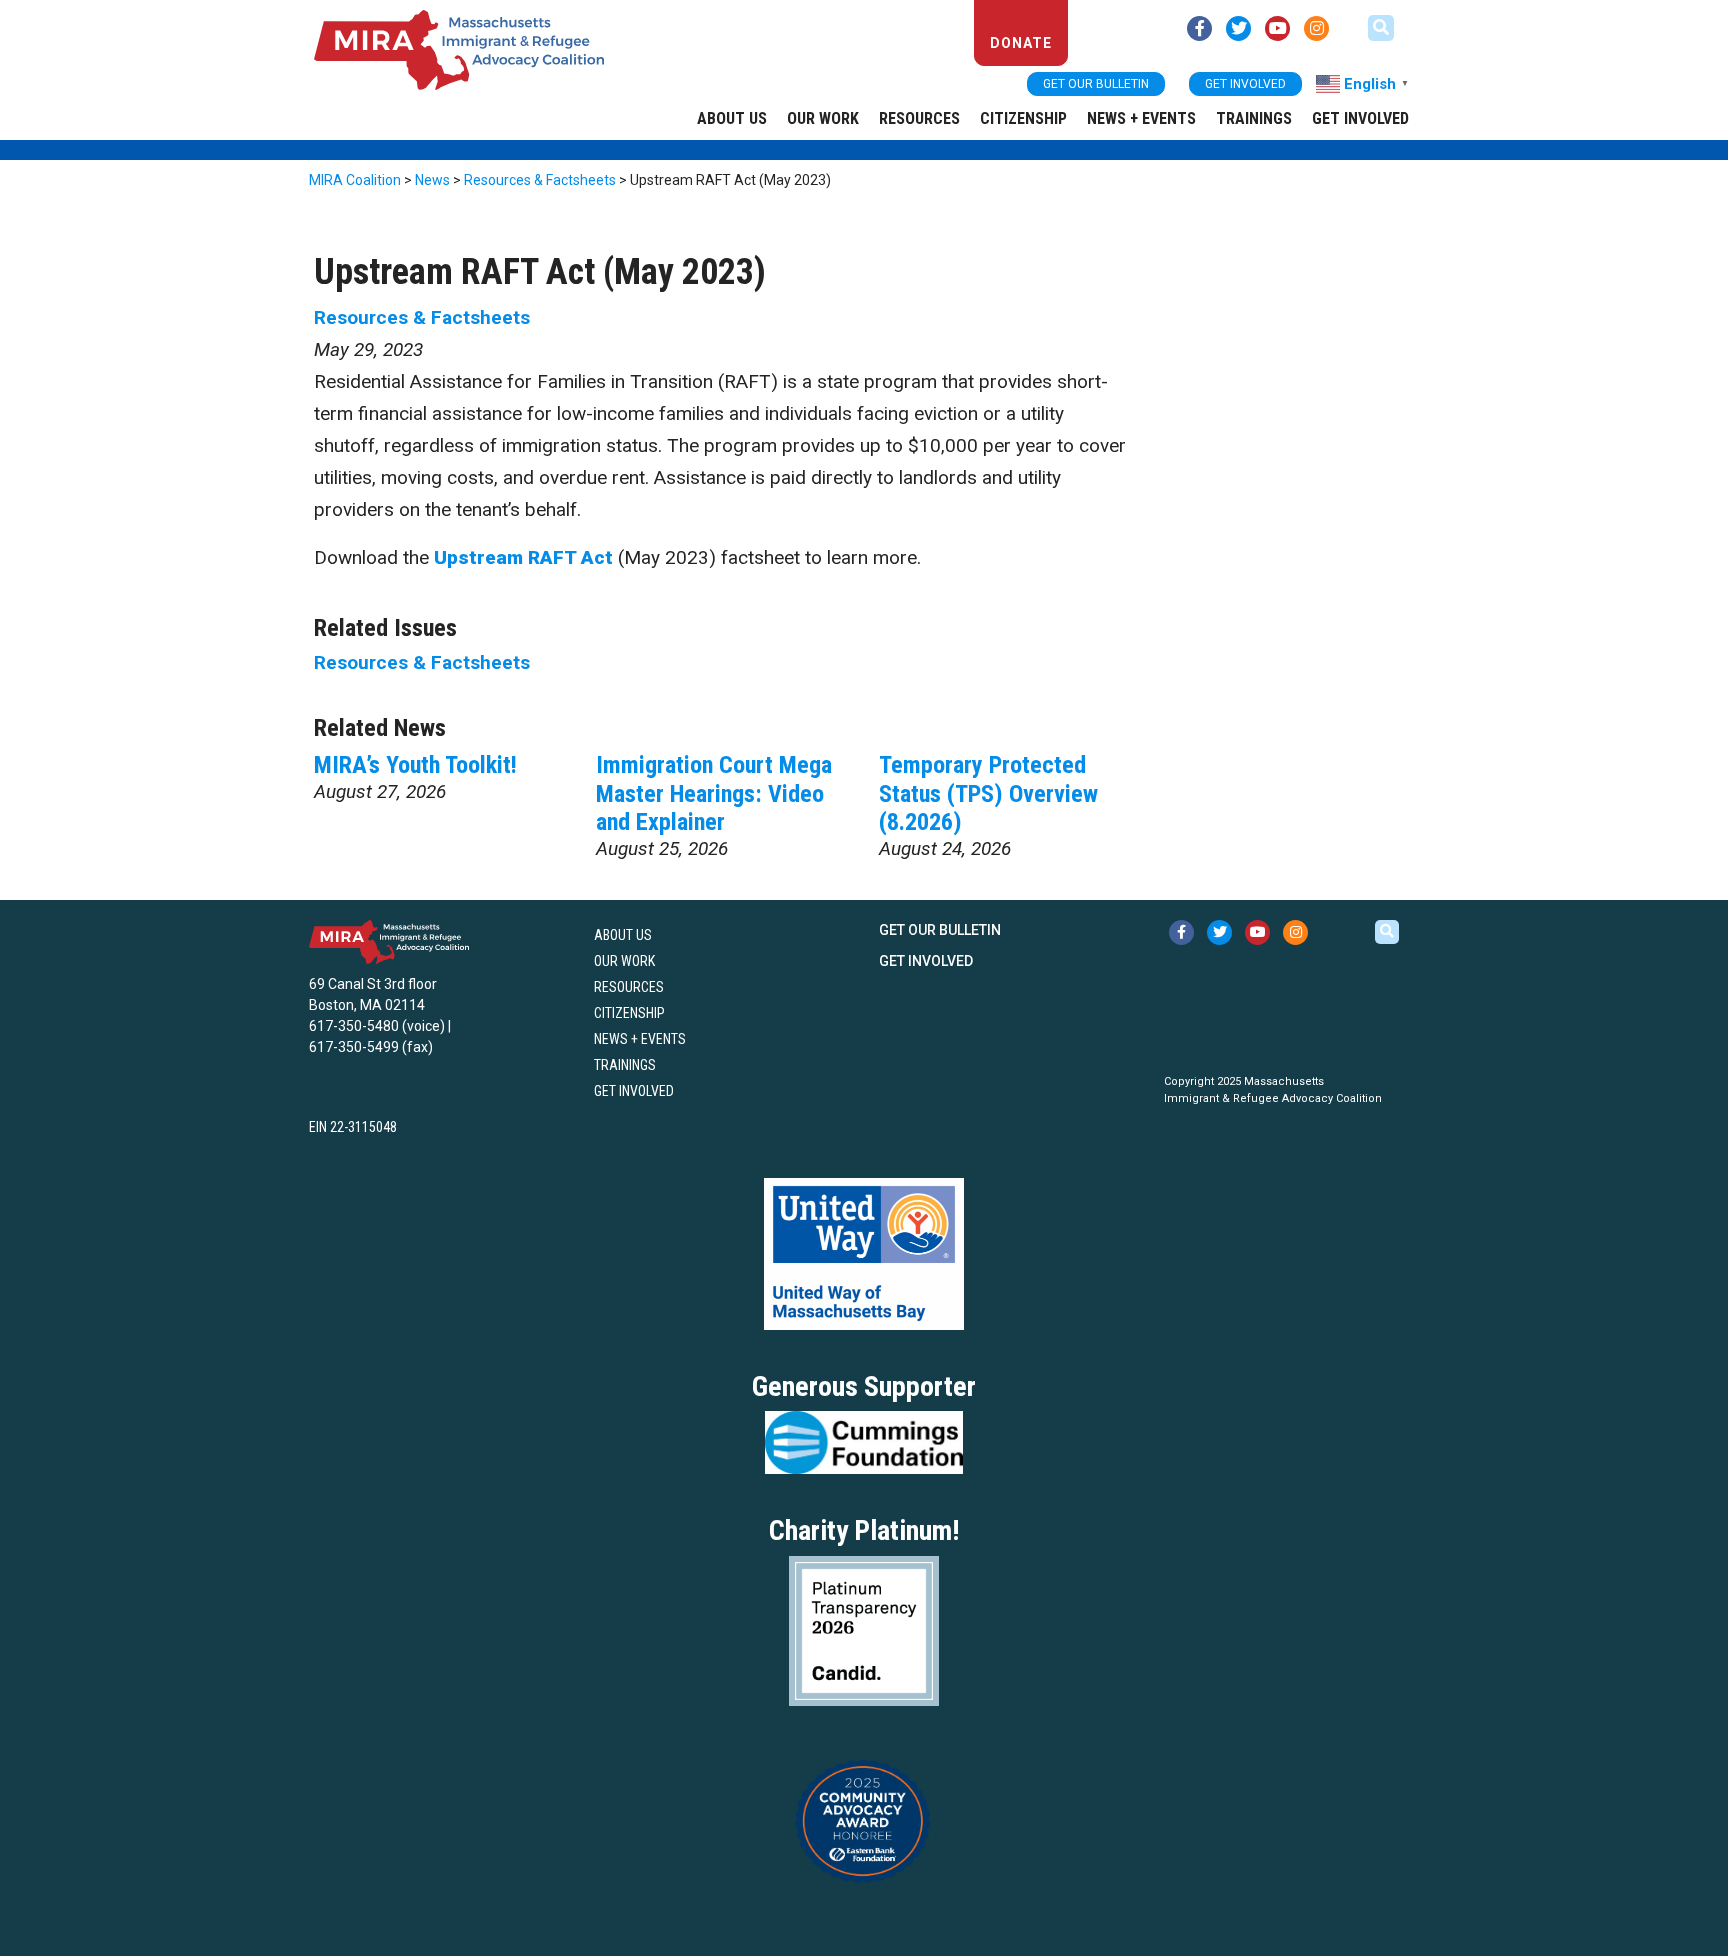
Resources (919, 118)
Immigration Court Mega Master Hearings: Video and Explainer (714, 794)
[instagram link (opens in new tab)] (1316, 28)
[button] (1381, 28)
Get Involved (1360, 118)
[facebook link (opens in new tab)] (1199, 28)
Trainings (1254, 118)
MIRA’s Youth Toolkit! (415, 765)
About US (732, 118)
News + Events (1141, 118)
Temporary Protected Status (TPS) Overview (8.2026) (988, 794)
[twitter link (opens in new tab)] (1238, 28)
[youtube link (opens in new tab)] (1277, 28)
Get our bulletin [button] (1096, 84)
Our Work (823, 118)
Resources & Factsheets (422, 317)
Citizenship (1023, 118)
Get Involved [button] (1245, 84)
